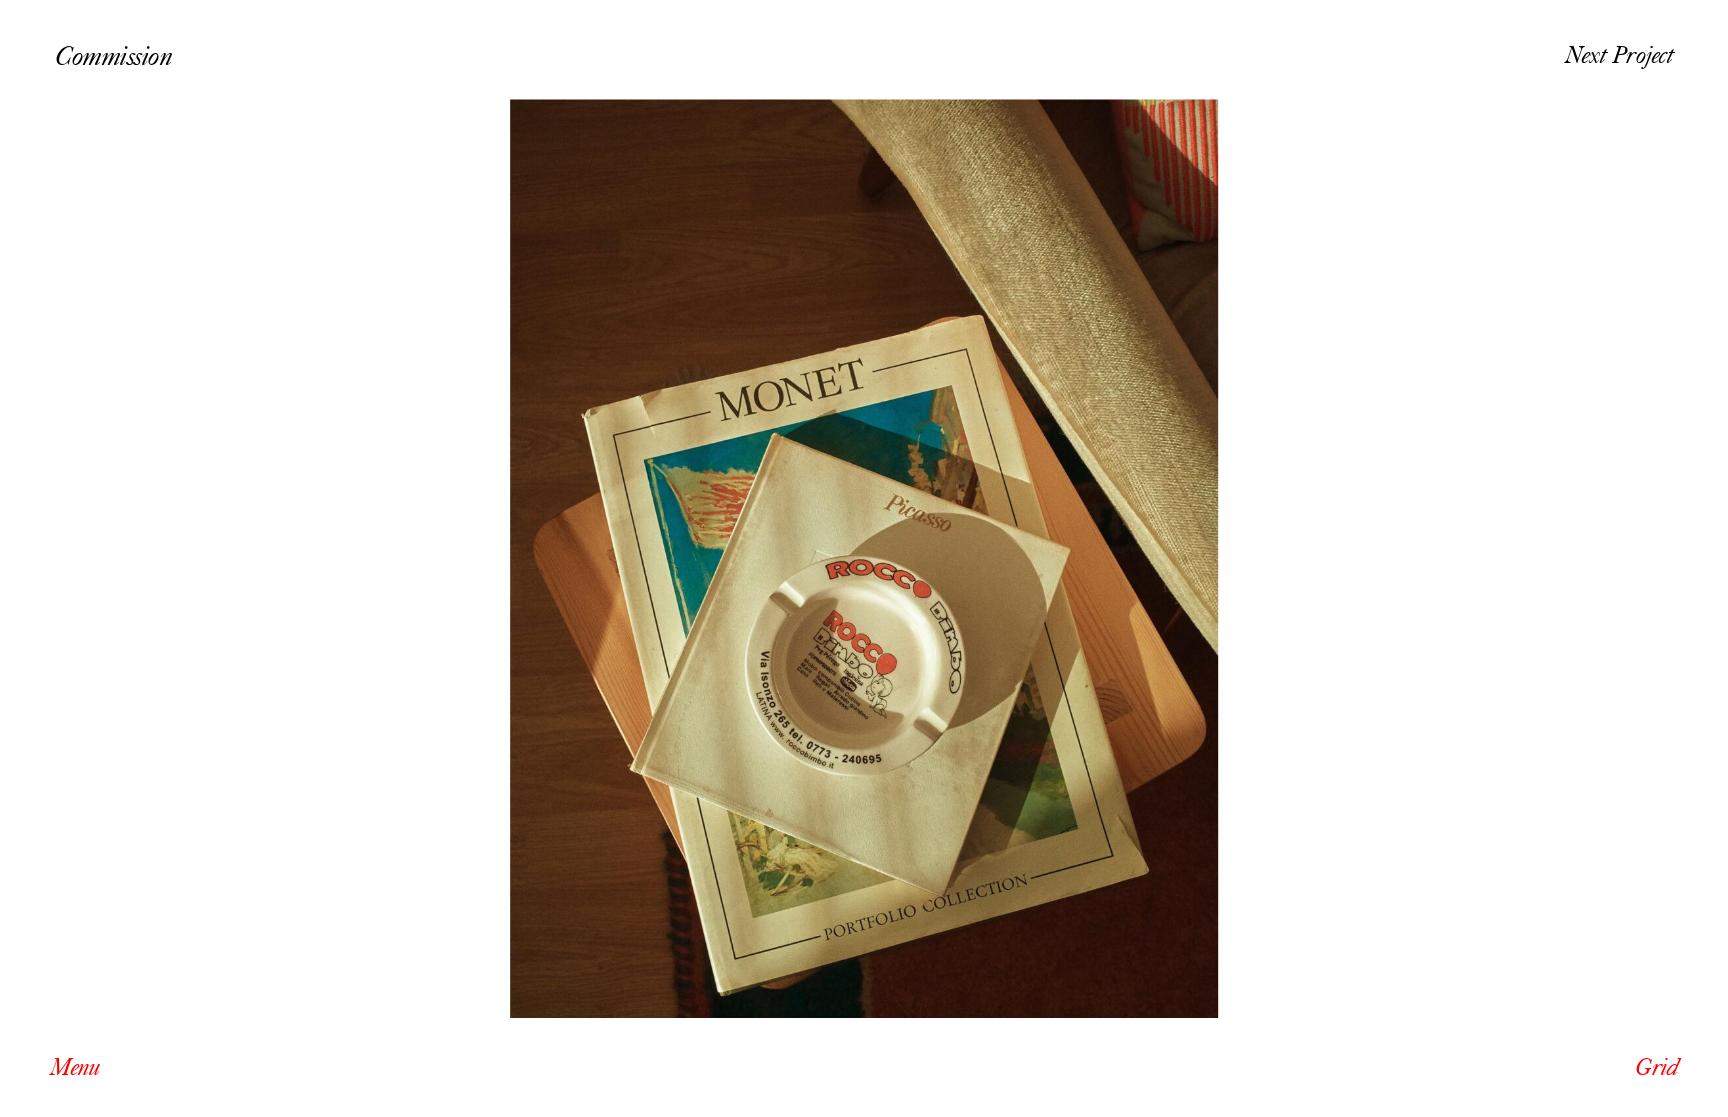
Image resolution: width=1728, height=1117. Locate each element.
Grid (1656, 1067)
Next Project (1619, 55)
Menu (74, 1067)
